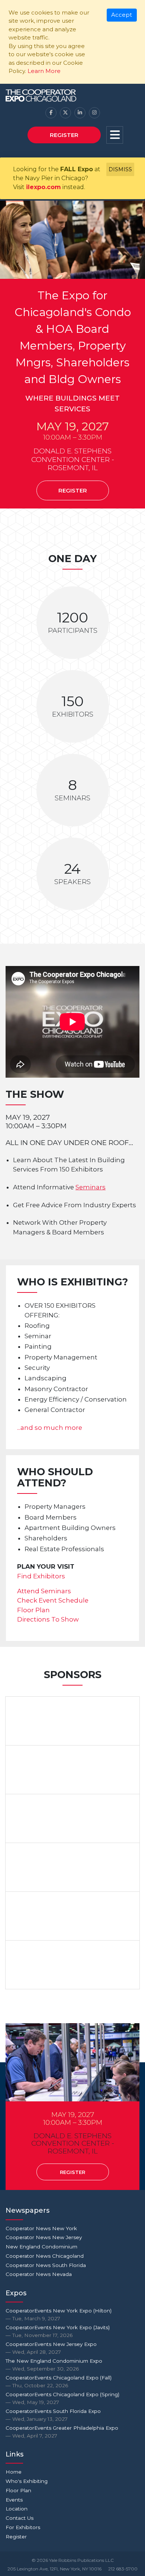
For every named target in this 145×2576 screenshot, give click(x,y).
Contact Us (20, 2518)
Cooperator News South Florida (46, 2265)
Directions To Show (48, 1619)
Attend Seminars (44, 1591)
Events (14, 2500)
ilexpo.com (43, 187)
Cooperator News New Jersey (44, 2237)
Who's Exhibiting (27, 2481)
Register (64, 135)
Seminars (91, 1187)
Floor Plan (33, 1610)
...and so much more (50, 1428)
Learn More (44, 71)
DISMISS (120, 169)
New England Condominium (41, 2247)
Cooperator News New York (41, 2228)
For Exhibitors (23, 2527)
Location (17, 2509)
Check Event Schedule (53, 1600)
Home (14, 2472)
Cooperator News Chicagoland (45, 2256)
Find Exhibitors (41, 1576)
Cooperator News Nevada (39, 2274)
